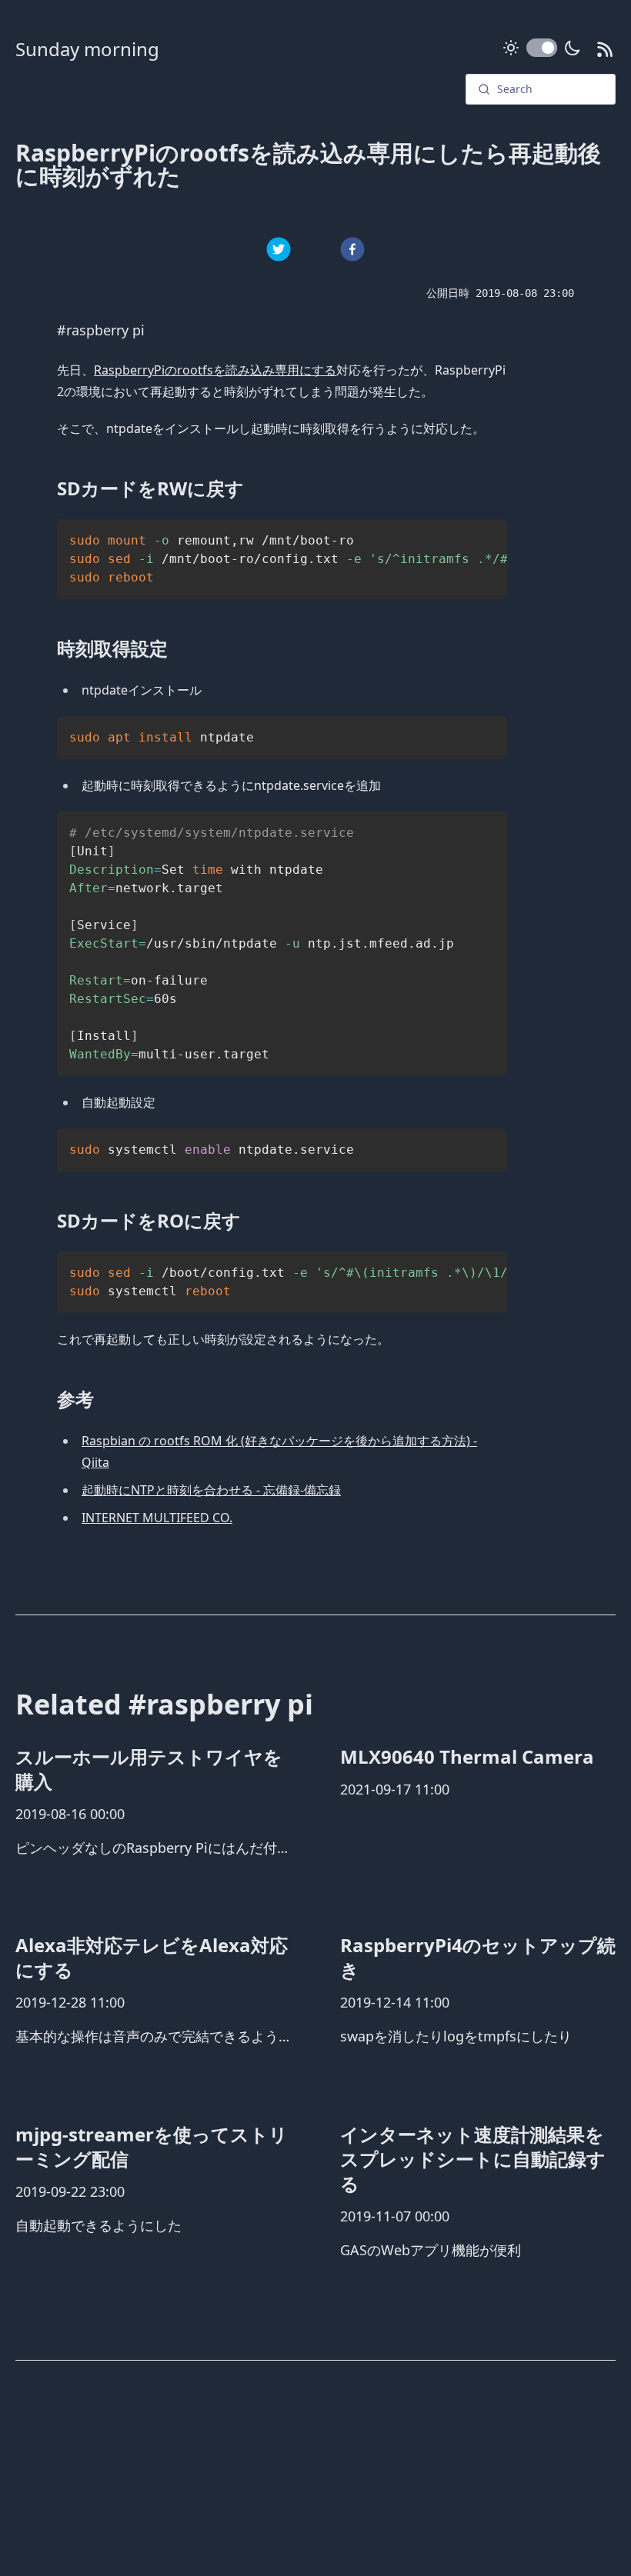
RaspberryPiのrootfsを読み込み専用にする (215, 370)
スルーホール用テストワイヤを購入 (149, 1769)
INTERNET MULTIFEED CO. (157, 1518)
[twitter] (279, 249)
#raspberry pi (101, 330)
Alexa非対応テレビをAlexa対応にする (152, 1957)
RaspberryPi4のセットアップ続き (478, 1957)
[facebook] (352, 249)
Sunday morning (87, 49)
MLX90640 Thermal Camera (467, 1756)
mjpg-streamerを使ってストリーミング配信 (152, 2146)
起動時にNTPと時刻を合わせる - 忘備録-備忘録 (211, 1490)
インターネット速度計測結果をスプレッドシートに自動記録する (473, 2159)
